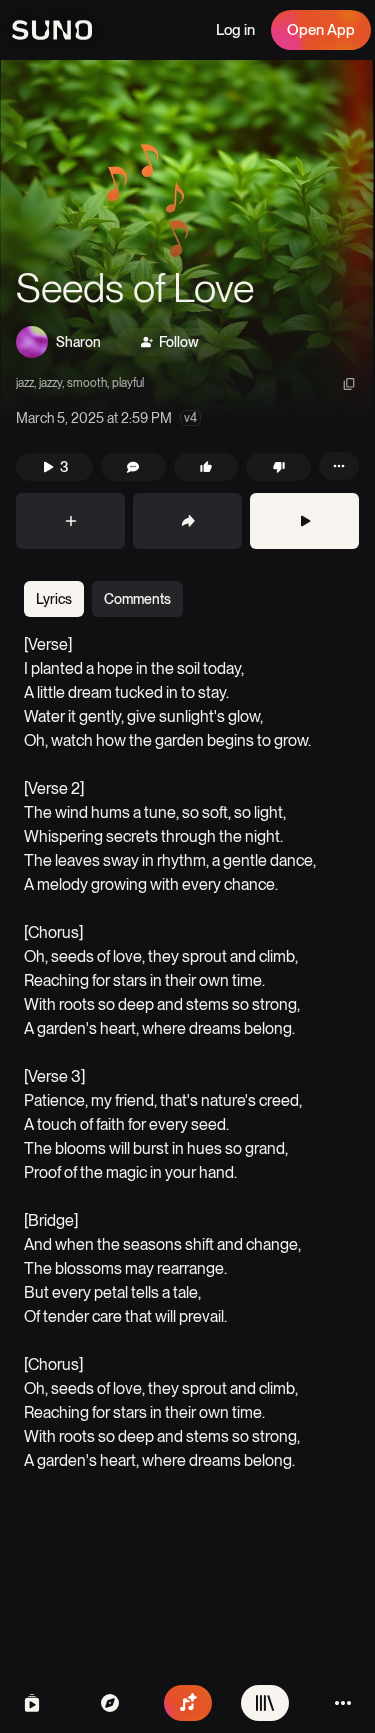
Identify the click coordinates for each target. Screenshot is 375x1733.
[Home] (110, 1703)
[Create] (188, 1703)
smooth (87, 383)
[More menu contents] (339, 466)
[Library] (265, 1703)
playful (128, 383)
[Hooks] (32, 1703)
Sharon (78, 342)
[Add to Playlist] (70, 521)
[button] (187, 240)
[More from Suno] (343, 1703)
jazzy (50, 383)
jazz (25, 383)
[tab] (54, 599)
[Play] (304, 521)
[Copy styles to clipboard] (349, 384)
